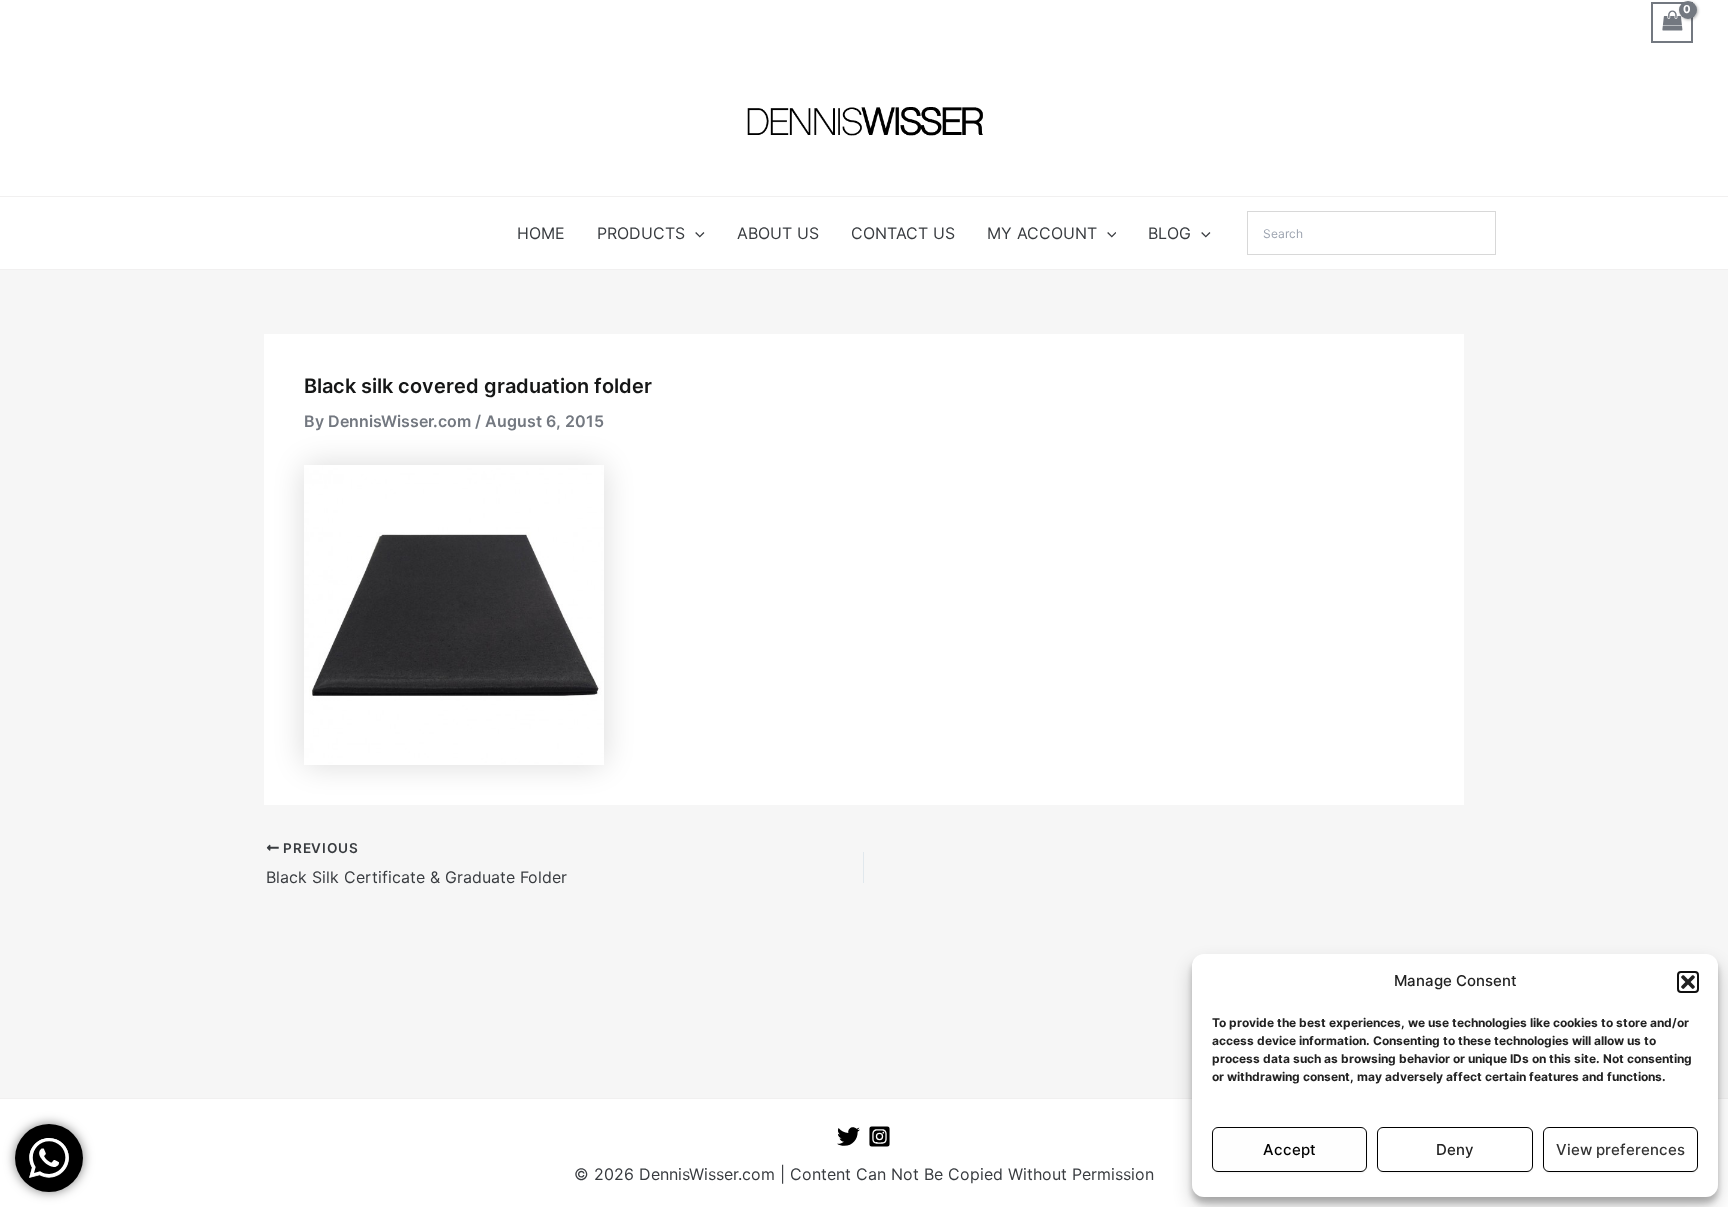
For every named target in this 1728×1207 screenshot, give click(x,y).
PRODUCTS (641, 233)
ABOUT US (778, 233)
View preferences (1620, 1149)
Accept (1289, 1149)
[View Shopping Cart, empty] (1672, 22)
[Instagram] (879, 1136)
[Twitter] (848, 1136)
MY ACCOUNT (1042, 233)
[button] (1688, 982)
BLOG (1169, 233)
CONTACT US (903, 233)
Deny (1455, 1149)
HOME (541, 233)
